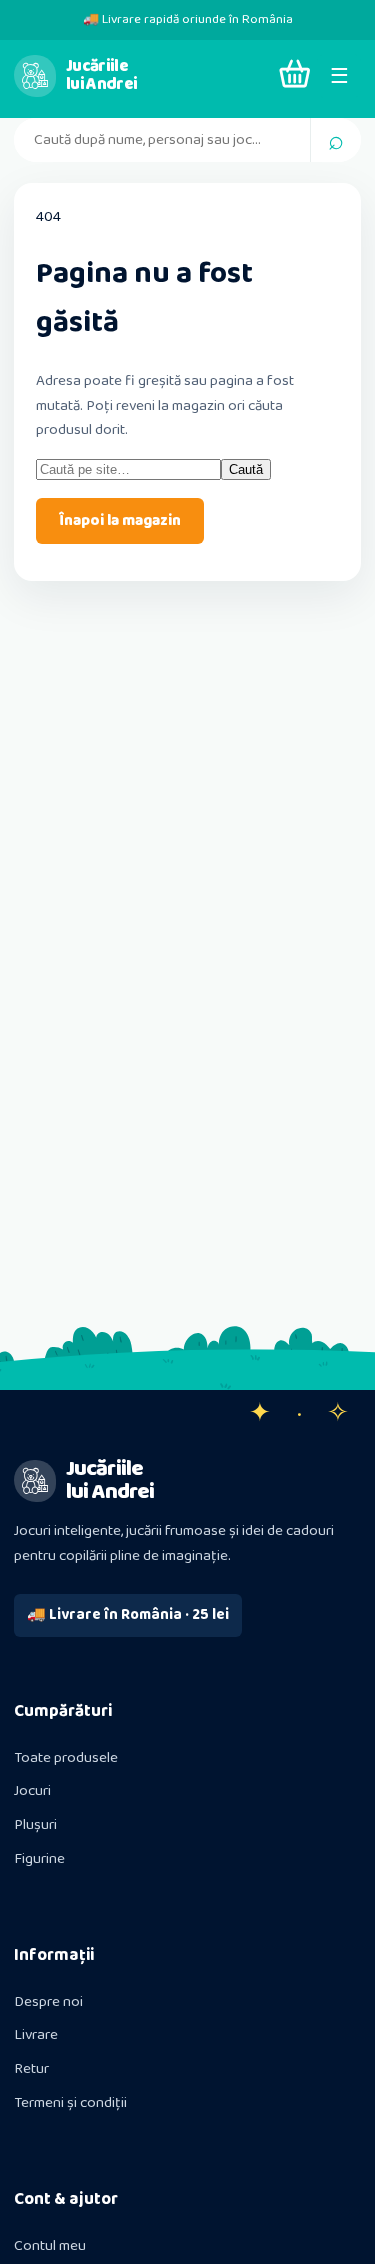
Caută (246, 469)
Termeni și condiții (70, 2103)
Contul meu (50, 2246)
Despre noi (48, 2002)
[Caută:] (128, 470)
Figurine (39, 1859)
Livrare (36, 2035)
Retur (31, 2069)
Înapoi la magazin (120, 521)
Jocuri (32, 1791)
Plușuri (35, 1825)
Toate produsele (66, 1758)
